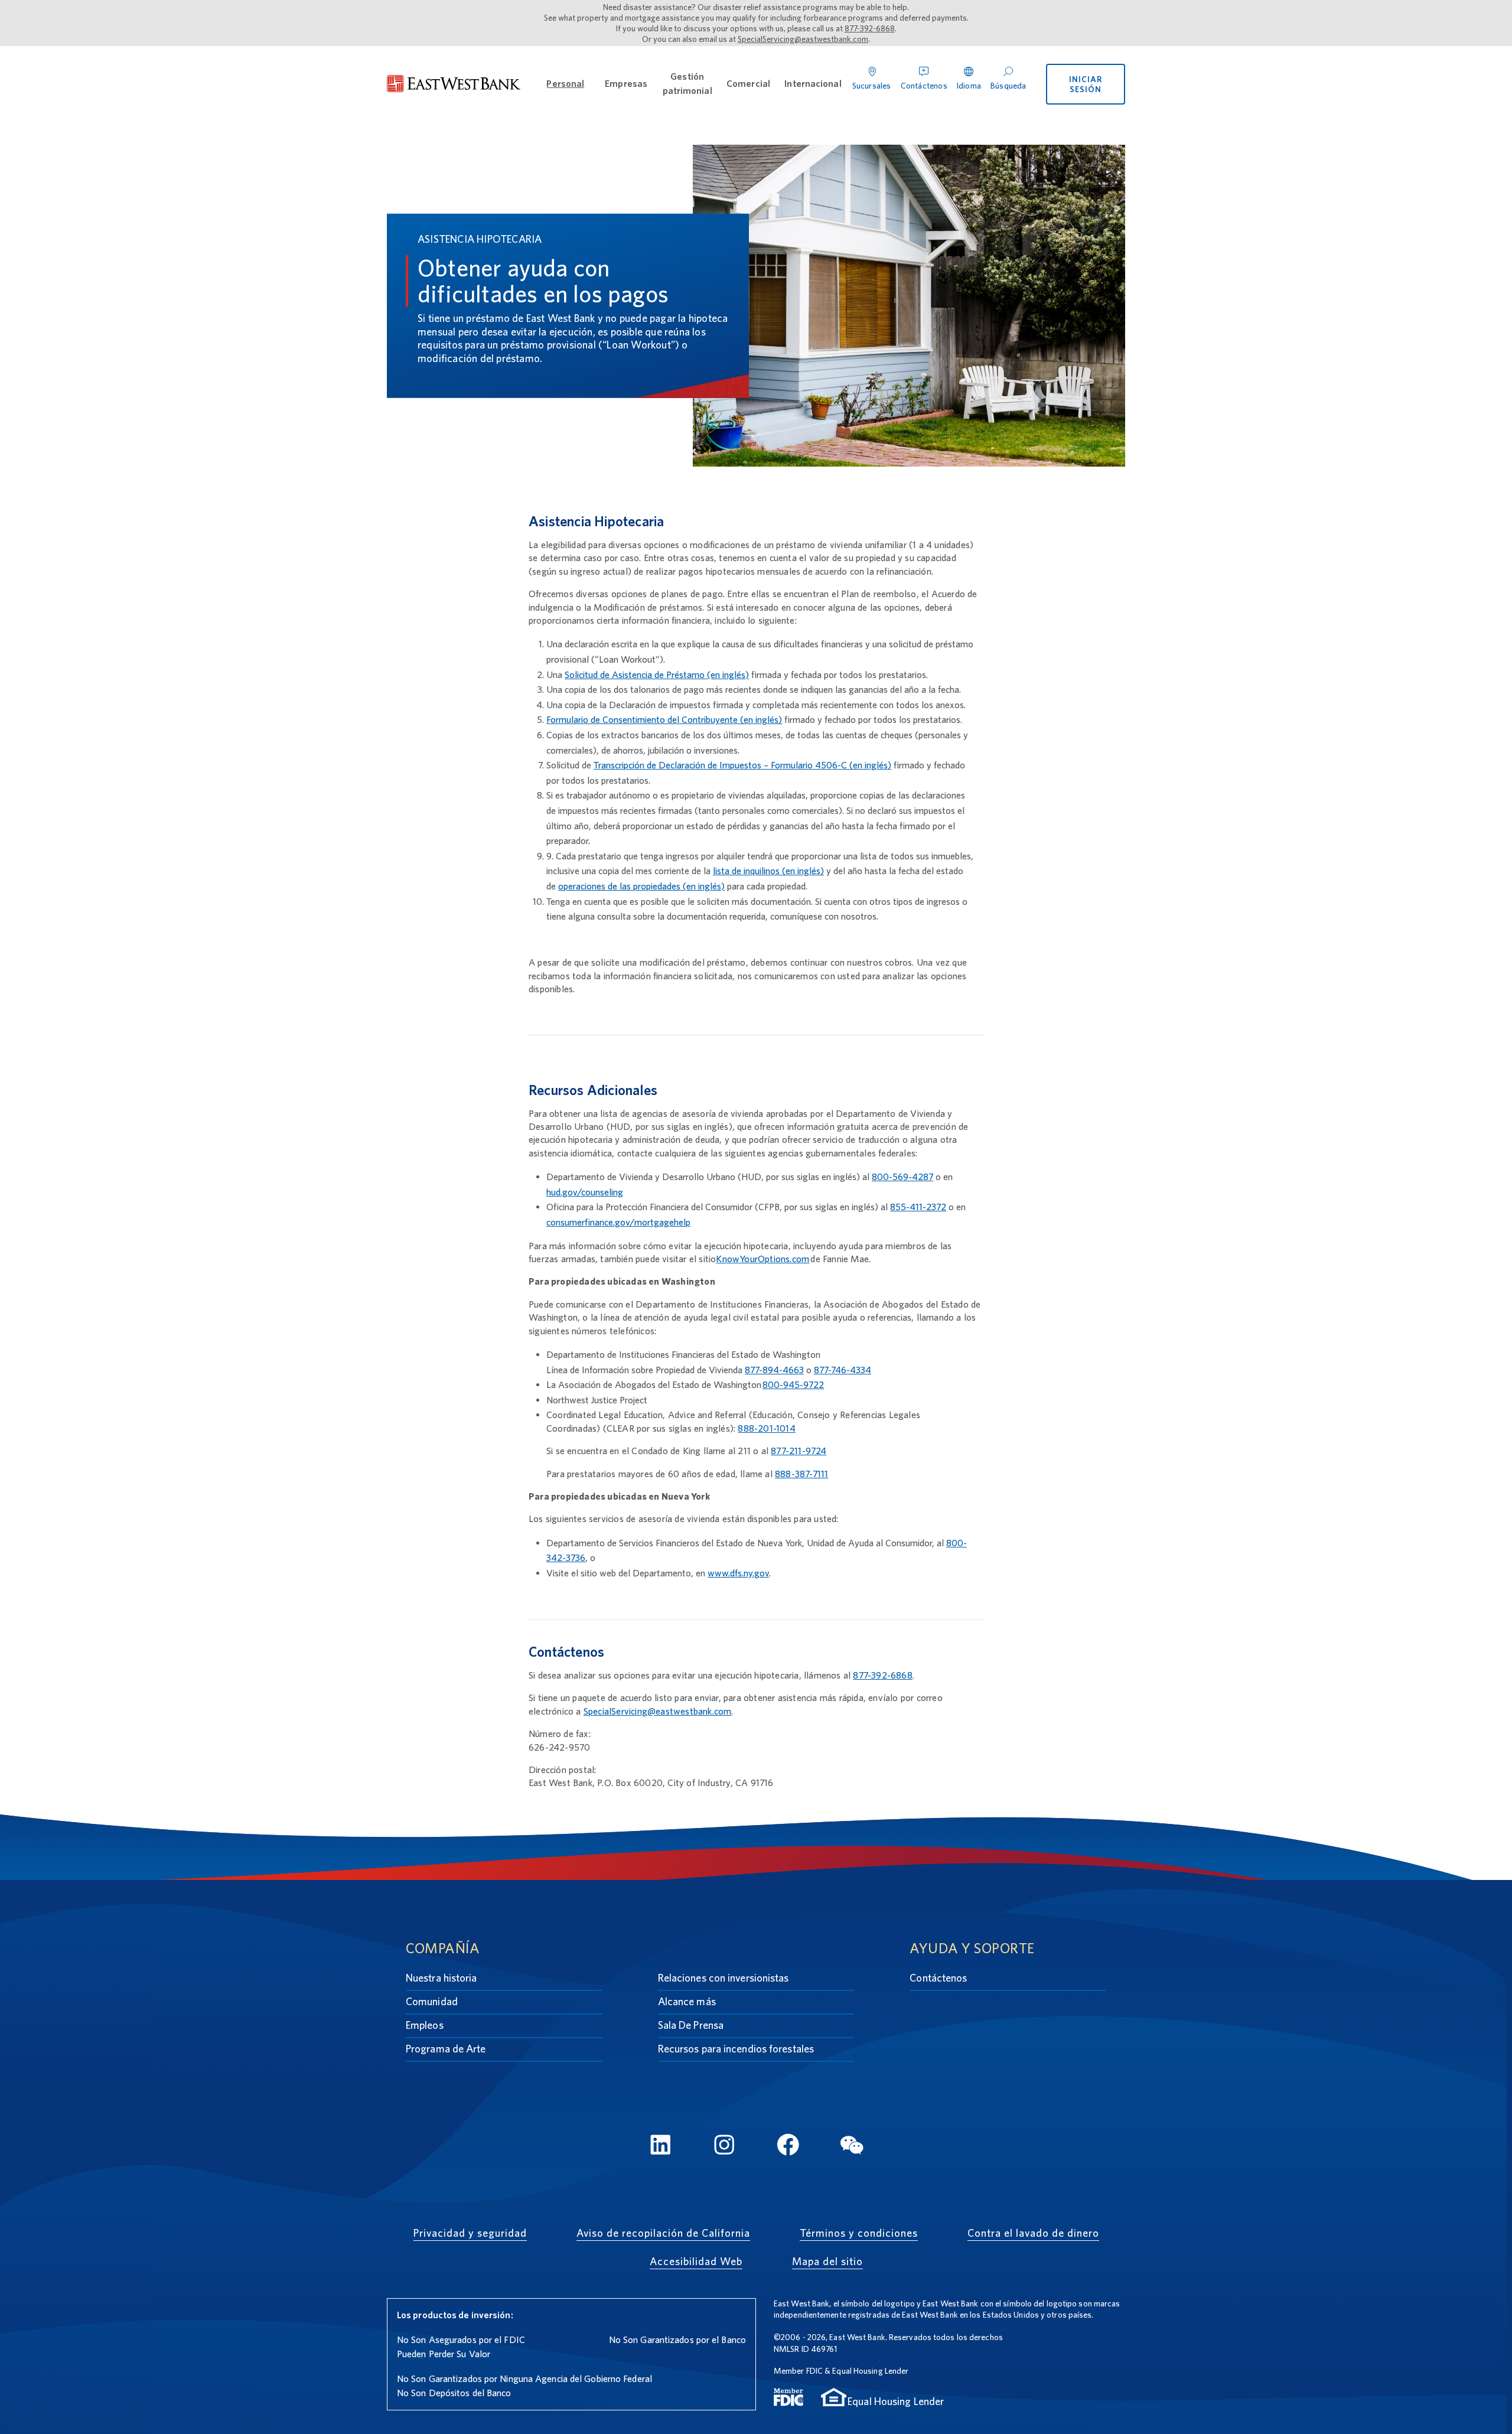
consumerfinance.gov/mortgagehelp (618, 1222)
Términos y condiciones (859, 2233)
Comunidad (432, 2001)
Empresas (626, 84)
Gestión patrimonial (687, 84)
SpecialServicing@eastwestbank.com (803, 39)
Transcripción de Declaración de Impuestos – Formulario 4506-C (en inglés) (742, 765)
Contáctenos (938, 1978)
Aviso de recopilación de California (663, 2233)
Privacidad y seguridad (470, 2233)
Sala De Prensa (691, 2025)
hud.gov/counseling (585, 1192)
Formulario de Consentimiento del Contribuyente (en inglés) (664, 720)
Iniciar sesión (1086, 84)
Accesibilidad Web (696, 2261)
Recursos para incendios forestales (736, 2049)
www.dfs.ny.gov (738, 1573)
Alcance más (687, 2001)
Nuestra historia (441, 1978)
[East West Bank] (454, 84)
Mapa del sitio (827, 2261)
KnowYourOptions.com (762, 1259)
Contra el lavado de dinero (1033, 2233)
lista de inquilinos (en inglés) (768, 871)
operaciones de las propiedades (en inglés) (641, 886)
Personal (565, 84)
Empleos (425, 2025)
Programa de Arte (446, 2049)
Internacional (813, 84)
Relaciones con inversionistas (724, 1978)
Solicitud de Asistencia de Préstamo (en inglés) (657, 675)
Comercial (748, 84)
